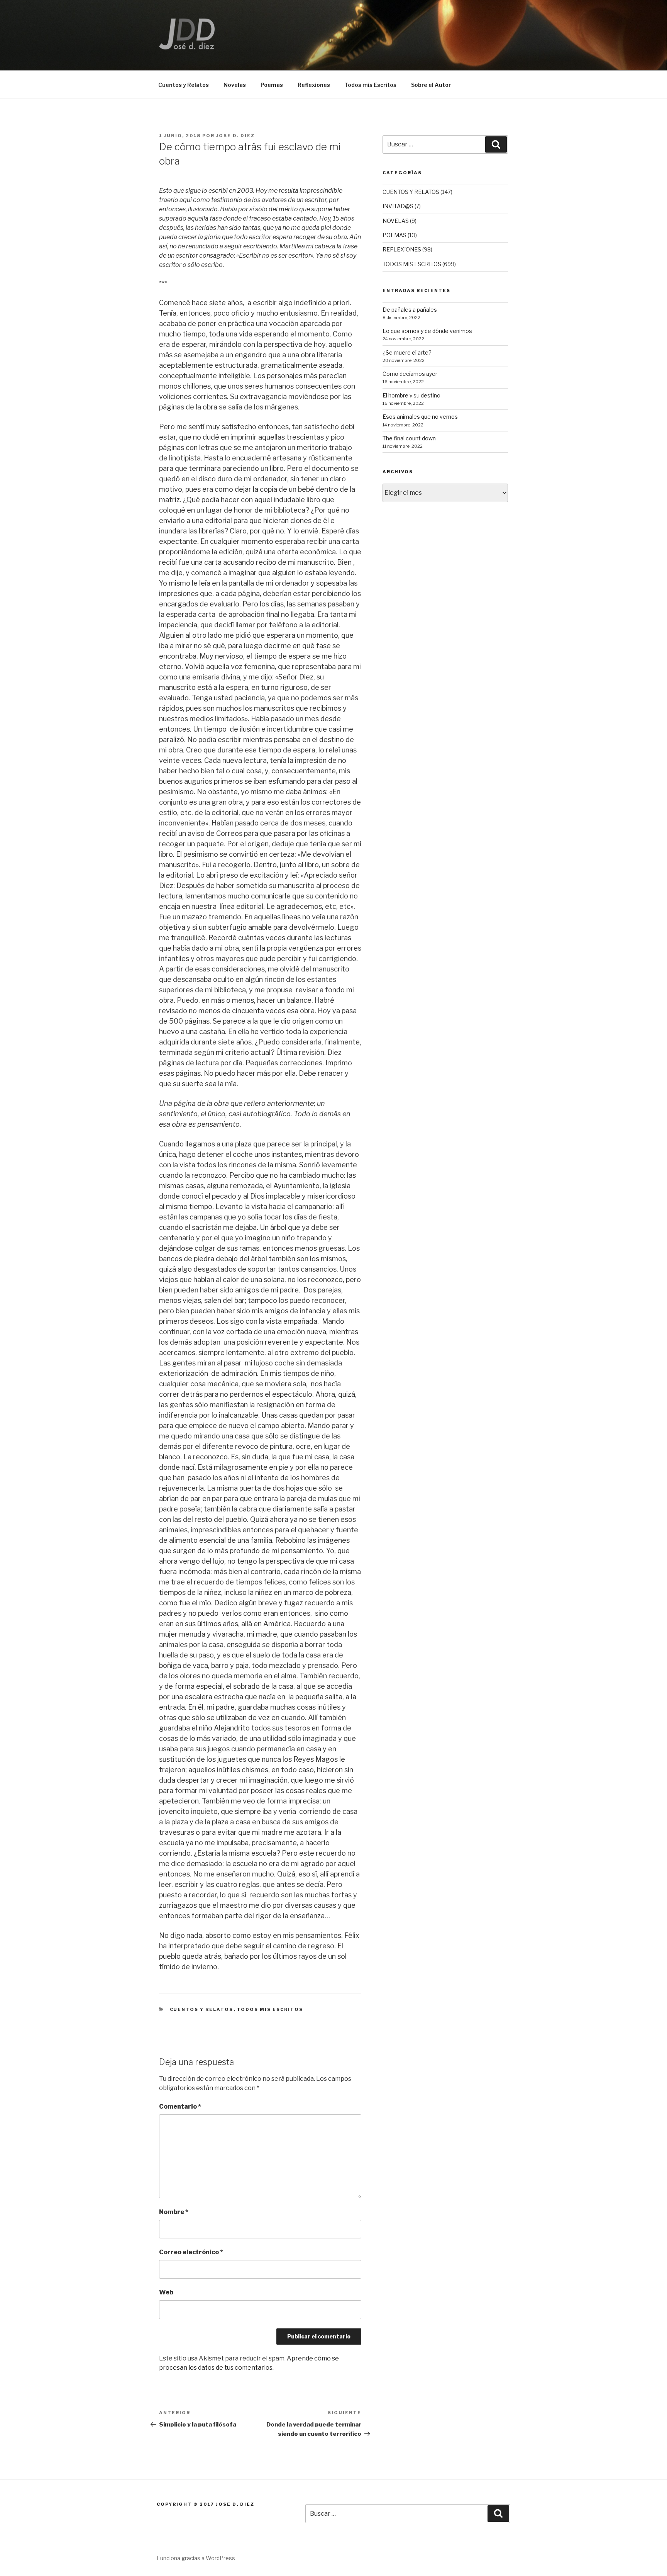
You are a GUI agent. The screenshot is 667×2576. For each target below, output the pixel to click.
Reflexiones (314, 85)
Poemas (272, 85)
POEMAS (394, 235)
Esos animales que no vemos (420, 417)
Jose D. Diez (235, 136)
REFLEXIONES (402, 249)
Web (166, 2292)
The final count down (409, 438)
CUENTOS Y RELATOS (202, 2009)
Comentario (180, 2106)
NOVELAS (396, 221)
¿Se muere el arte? (407, 352)
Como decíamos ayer (410, 374)
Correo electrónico (191, 2252)
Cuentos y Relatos (184, 85)
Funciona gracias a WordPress (196, 2558)
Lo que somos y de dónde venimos (427, 331)
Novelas (235, 85)
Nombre (174, 2212)
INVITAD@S (398, 206)
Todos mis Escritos (371, 85)
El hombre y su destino (411, 395)
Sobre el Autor (431, 85)
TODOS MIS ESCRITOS (270, 2009)
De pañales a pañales (410, 310)
